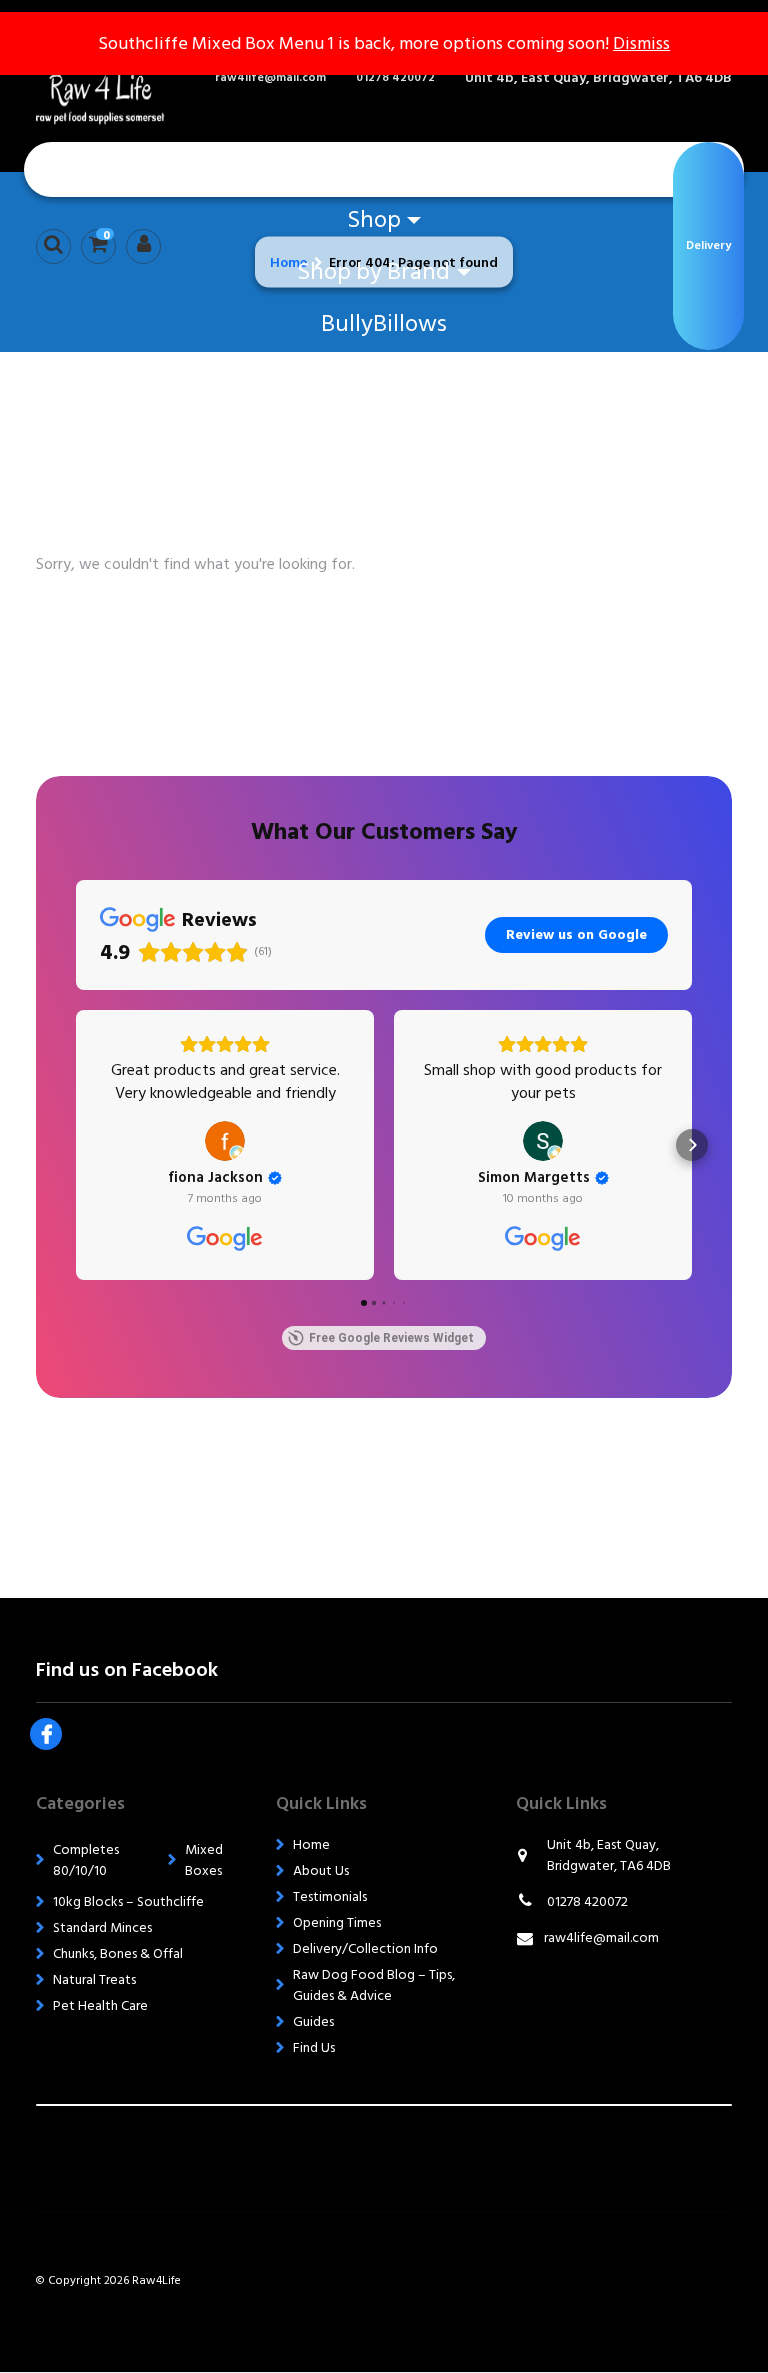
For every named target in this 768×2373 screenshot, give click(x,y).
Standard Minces (102, 1927)
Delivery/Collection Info (365, 1948)
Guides (313, 2021)
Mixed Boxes (204, 1860)
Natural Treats (94, 1979)
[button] (76, 1145)
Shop (374, 219)
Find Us (314, 2047)
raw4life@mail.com (270, 78)
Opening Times (337, 1922)
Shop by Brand (373, 271)
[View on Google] (225, 1141)
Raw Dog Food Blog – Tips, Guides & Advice (374, 1985)
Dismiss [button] (641, 43)
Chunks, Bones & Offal (118, 1953)
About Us (321, 1870)
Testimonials (330, 1896)
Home (384, 167)
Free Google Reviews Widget (391, 1338)
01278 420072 (395, 78)
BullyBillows (384, 323)
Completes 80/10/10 (86, 1860)
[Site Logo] (114, 78)
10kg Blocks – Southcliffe (128, 1901)
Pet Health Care (100, 2005)
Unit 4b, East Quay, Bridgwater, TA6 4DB (598, 77)
